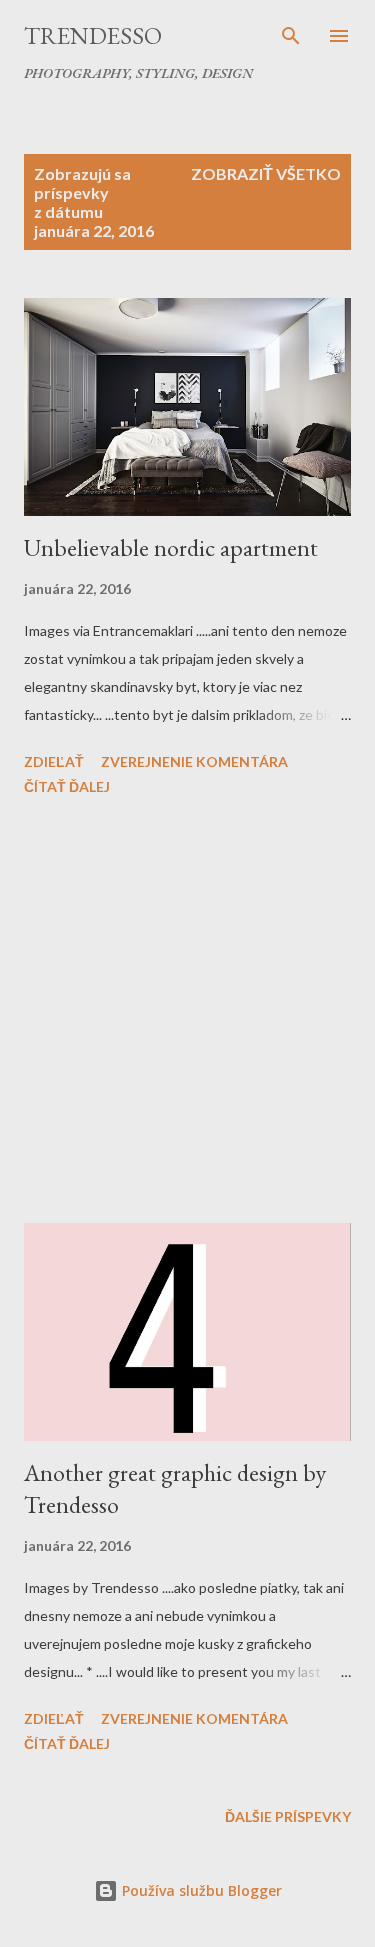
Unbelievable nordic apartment (171, 547)
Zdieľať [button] (54, 761)
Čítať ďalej (67, 786)
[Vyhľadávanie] (291, 36)
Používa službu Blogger (200, 1890)
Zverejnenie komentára (194, 761)
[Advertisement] (187, 1013)
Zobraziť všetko (266, 173)
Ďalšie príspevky (288, 1816)
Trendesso (93, 35)
